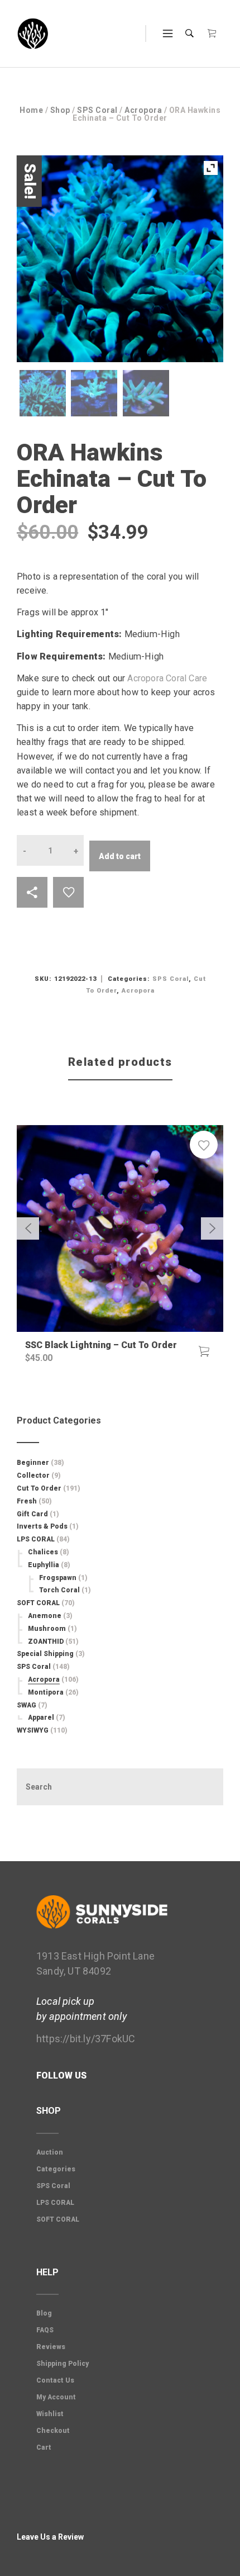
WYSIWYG (33, 1730)
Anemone (45, 1616)
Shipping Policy (63, 2364)
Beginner (33, 1463)
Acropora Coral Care (167, 678)
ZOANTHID (46, 1642)
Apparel (41, 1718)
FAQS (45, 2330)
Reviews (51, 2347)
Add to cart (120, 856)
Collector (33, 1476)
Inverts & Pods (42, 1526)
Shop (60, 110)
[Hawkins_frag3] (146, 393)
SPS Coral (97, 110)
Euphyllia (44, 1565)
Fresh (27, 1501)
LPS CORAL (36, 1539)
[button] (204, 1351)
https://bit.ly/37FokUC (86, 2039)
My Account (56, 2397)
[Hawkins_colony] (43, 393)
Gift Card (32, 1514)
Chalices (43, 1552)
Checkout (53, 2431)
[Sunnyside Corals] (33, 34)
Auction (50, 2152)
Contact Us (55, 2380)
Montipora (46, 1692)
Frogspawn (58, 1578)
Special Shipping (45, 1654)
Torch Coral (59, 1590)
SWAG (27, 1705)
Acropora (143, 110)
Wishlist (50, 2414)
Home (31, 110)
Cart (44, 2447)
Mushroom (47, 1629)
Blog (44, 2313)
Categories (56, 2169)
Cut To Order (39, 1488)
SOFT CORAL (38, 1603)
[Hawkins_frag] (94, 393)
